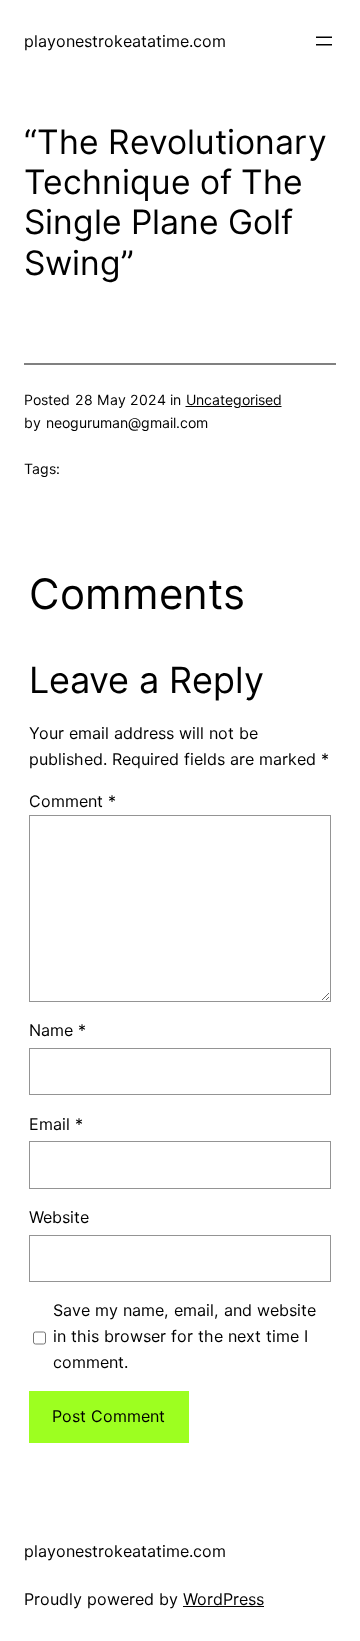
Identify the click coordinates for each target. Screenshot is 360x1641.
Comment (72, 801)
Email (56, 1124)
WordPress (223, 1599)
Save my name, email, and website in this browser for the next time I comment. (184, 1336)
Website (59, 1217)
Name (57, 1030)
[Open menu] (324, 41)
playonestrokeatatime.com (125, 41)
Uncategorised (234, 399)
